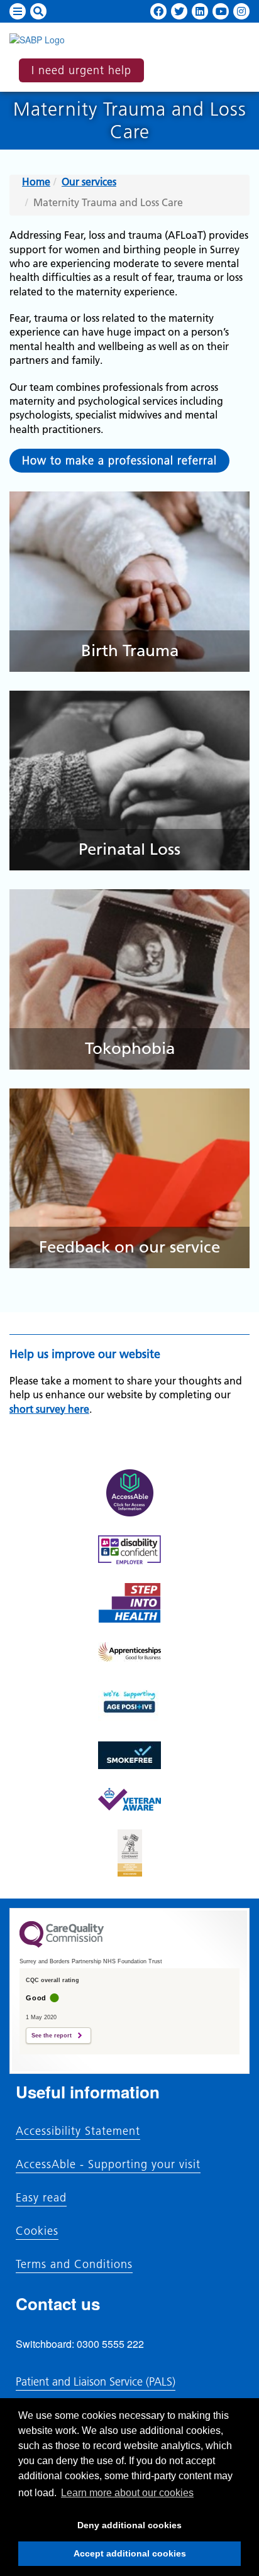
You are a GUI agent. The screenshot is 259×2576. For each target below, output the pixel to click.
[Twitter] (179, 11)
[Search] (38, 11)
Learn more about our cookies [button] (127, 2493)
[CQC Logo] (62, 1944)
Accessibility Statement (78, 2131)
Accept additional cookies (102, 2557)
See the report (52, 2036)
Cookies (37, 2231)
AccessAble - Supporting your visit (108, 2164)
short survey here (49, 1409)
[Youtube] (221, 11)
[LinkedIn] (200, 11)
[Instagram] (241, 11)
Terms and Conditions (74, 2264)
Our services (89, 182)
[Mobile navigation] (18, 11)
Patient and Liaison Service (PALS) (96, 2381)
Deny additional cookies (100, 2529)
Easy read (41, 2198)
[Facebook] (158, 11)
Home (36, 182)
